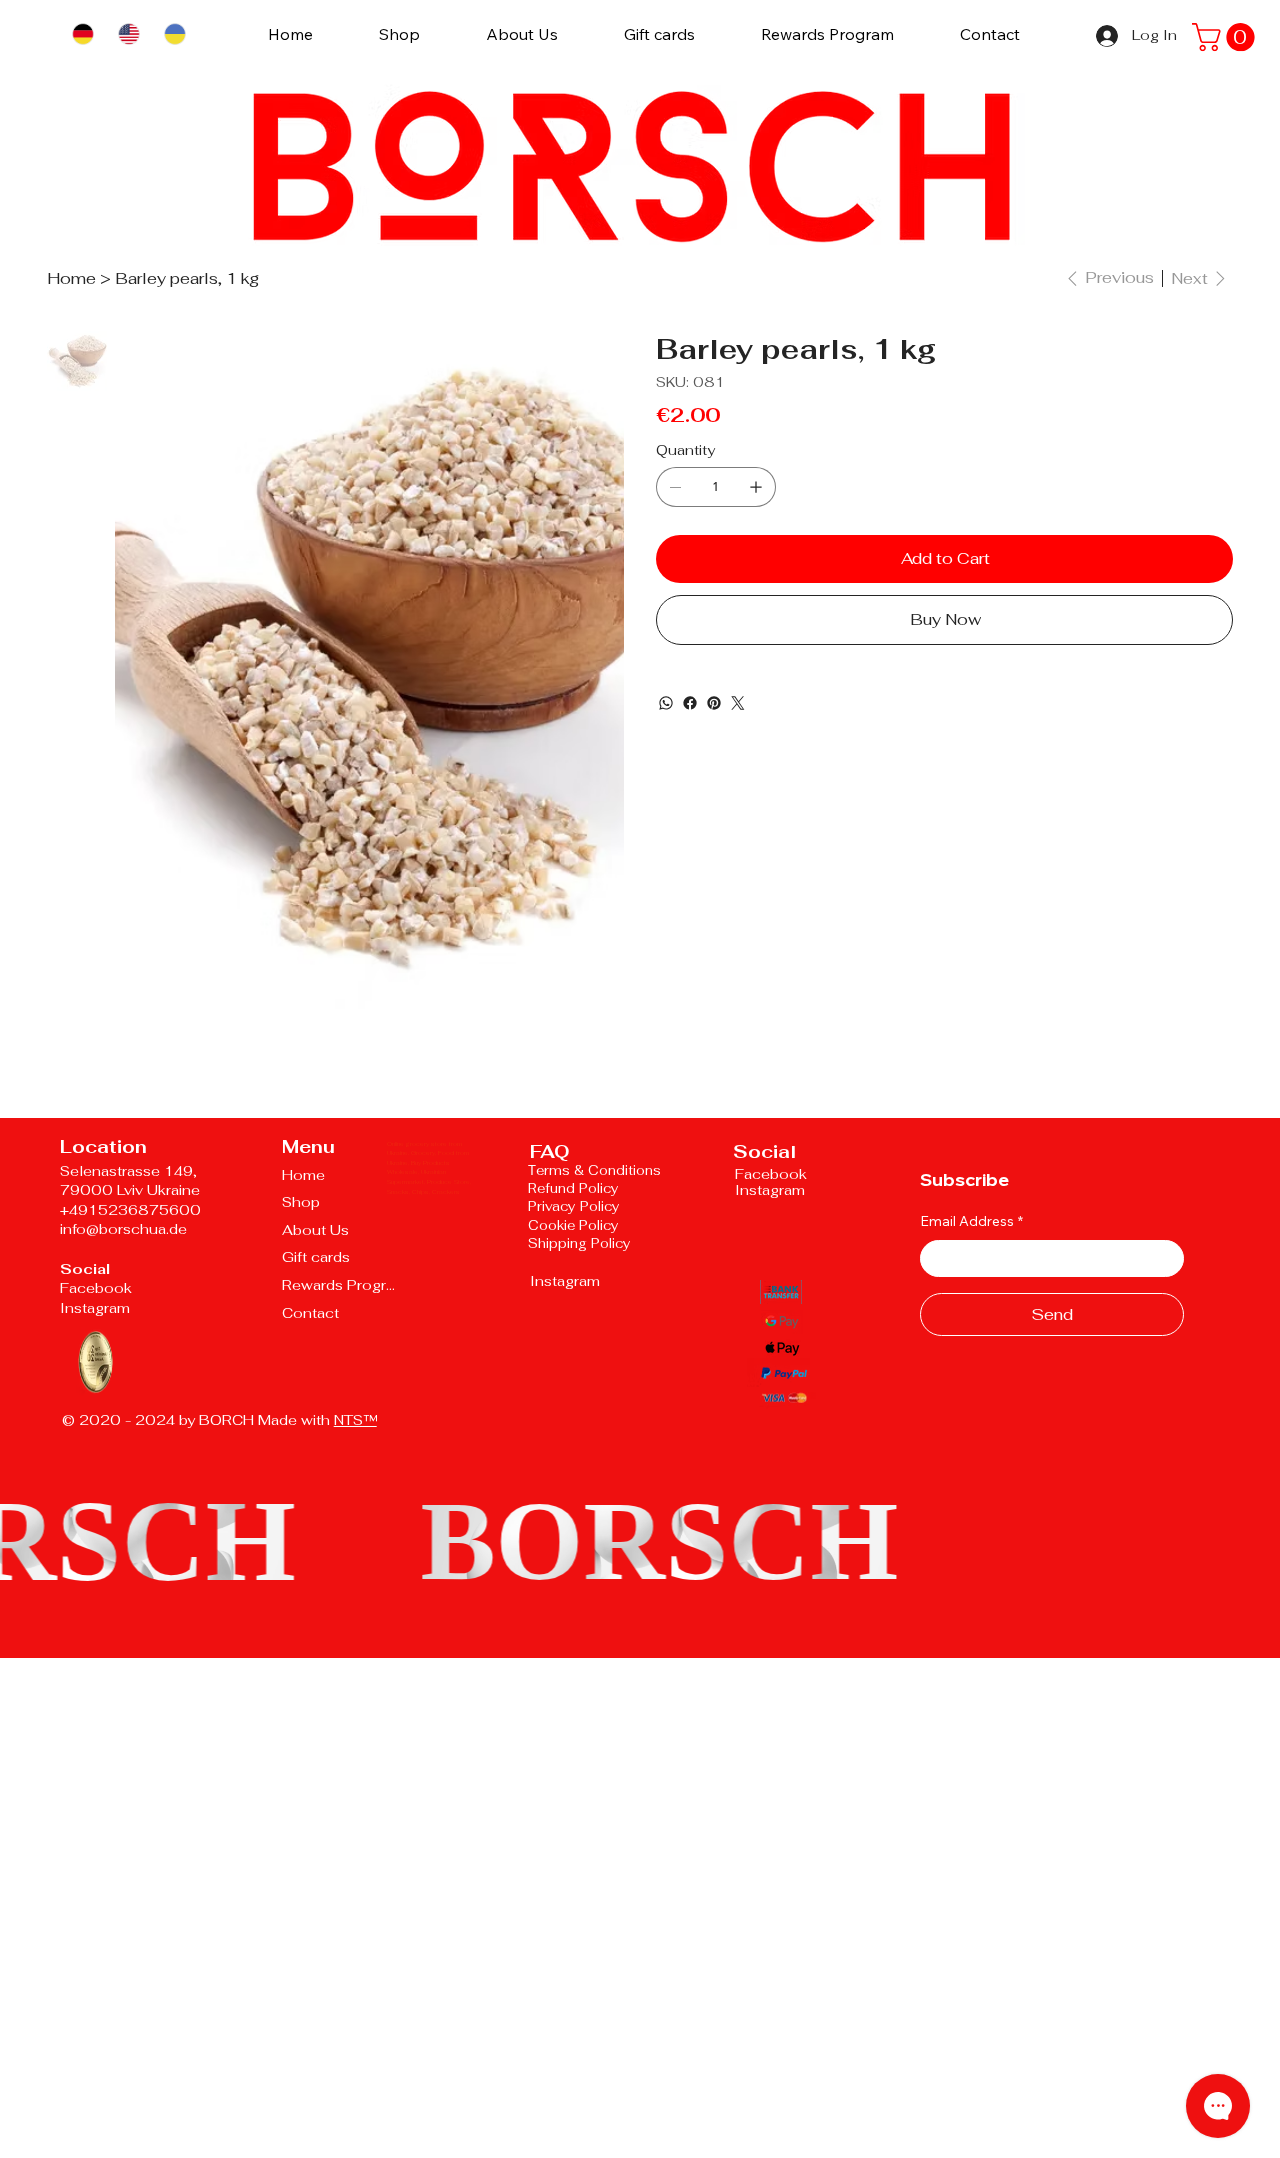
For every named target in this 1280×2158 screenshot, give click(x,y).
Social (85, 1269)
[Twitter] (738, 703)
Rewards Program (341, 1285)
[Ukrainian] (174, 34)
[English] (128, 34)
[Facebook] (690, 703)
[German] (82, 34)
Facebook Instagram (96, 1298)
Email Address (971, 1221)
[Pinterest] (714, 703)
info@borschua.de (123, 1229)
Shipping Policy (579, 1243)
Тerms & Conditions (594, 1170)
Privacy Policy (574, 1206)
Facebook (771, 1174)
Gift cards (316, 1257)
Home (303, 1175)
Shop (301, 1202)
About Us (315, 1230)
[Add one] (756, 487)
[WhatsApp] (666, 703)
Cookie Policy (575, 1225)
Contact (310, 1313)
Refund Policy (573, 1188)
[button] (1226, 37)
